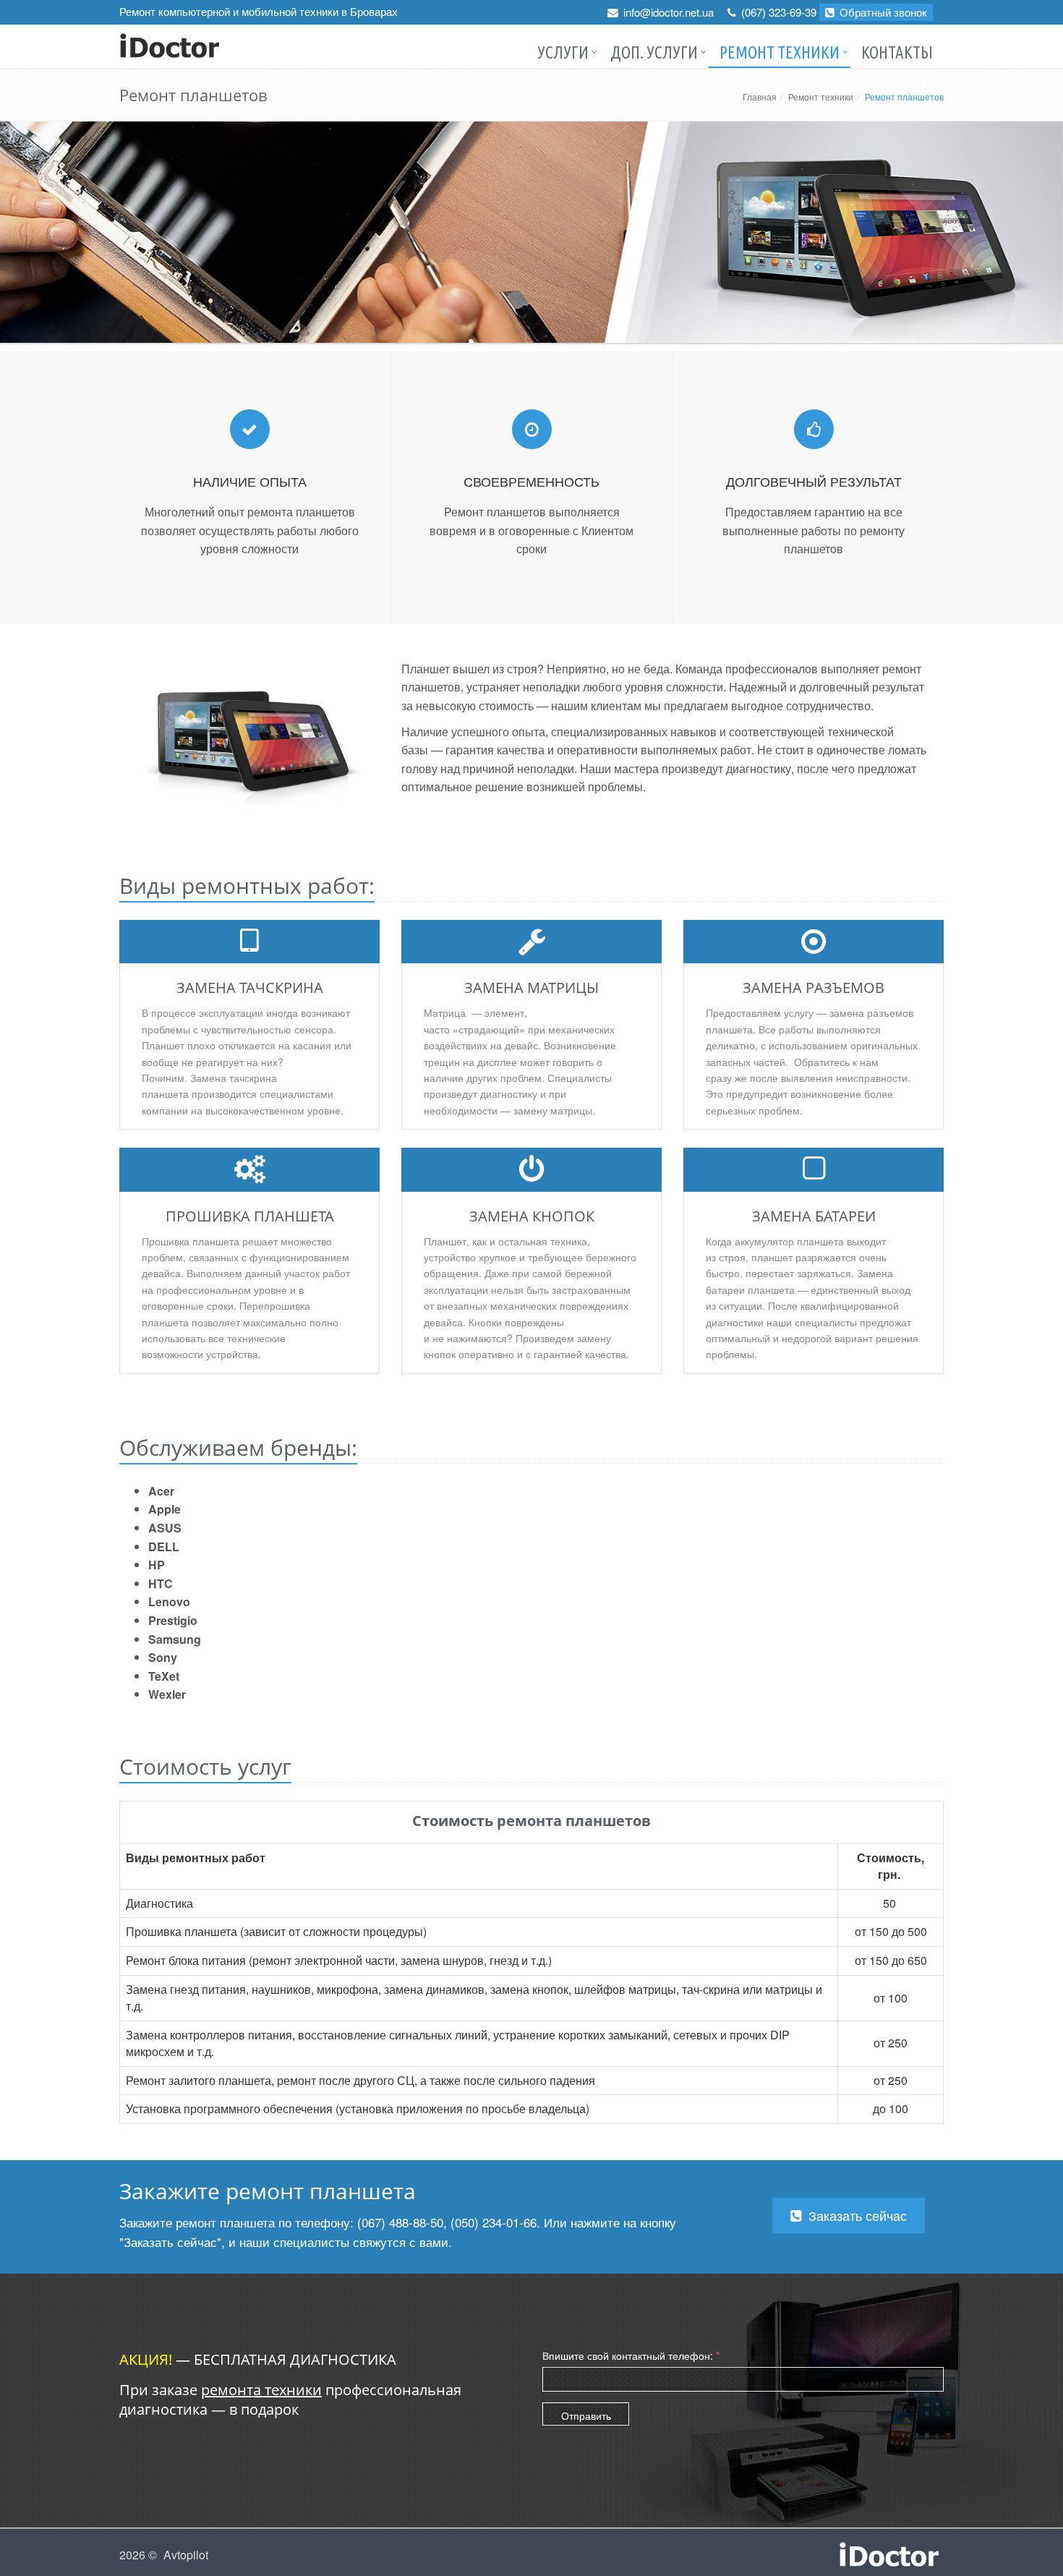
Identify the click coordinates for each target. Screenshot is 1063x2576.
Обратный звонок (882, 12)
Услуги (563, 52)
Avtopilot (186, 2555)
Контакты (897, 52)
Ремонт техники (780, 52)
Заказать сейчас (856, 2215)
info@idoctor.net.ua (669, 12)
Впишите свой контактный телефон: (631, 2355)
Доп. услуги (654, 52)
